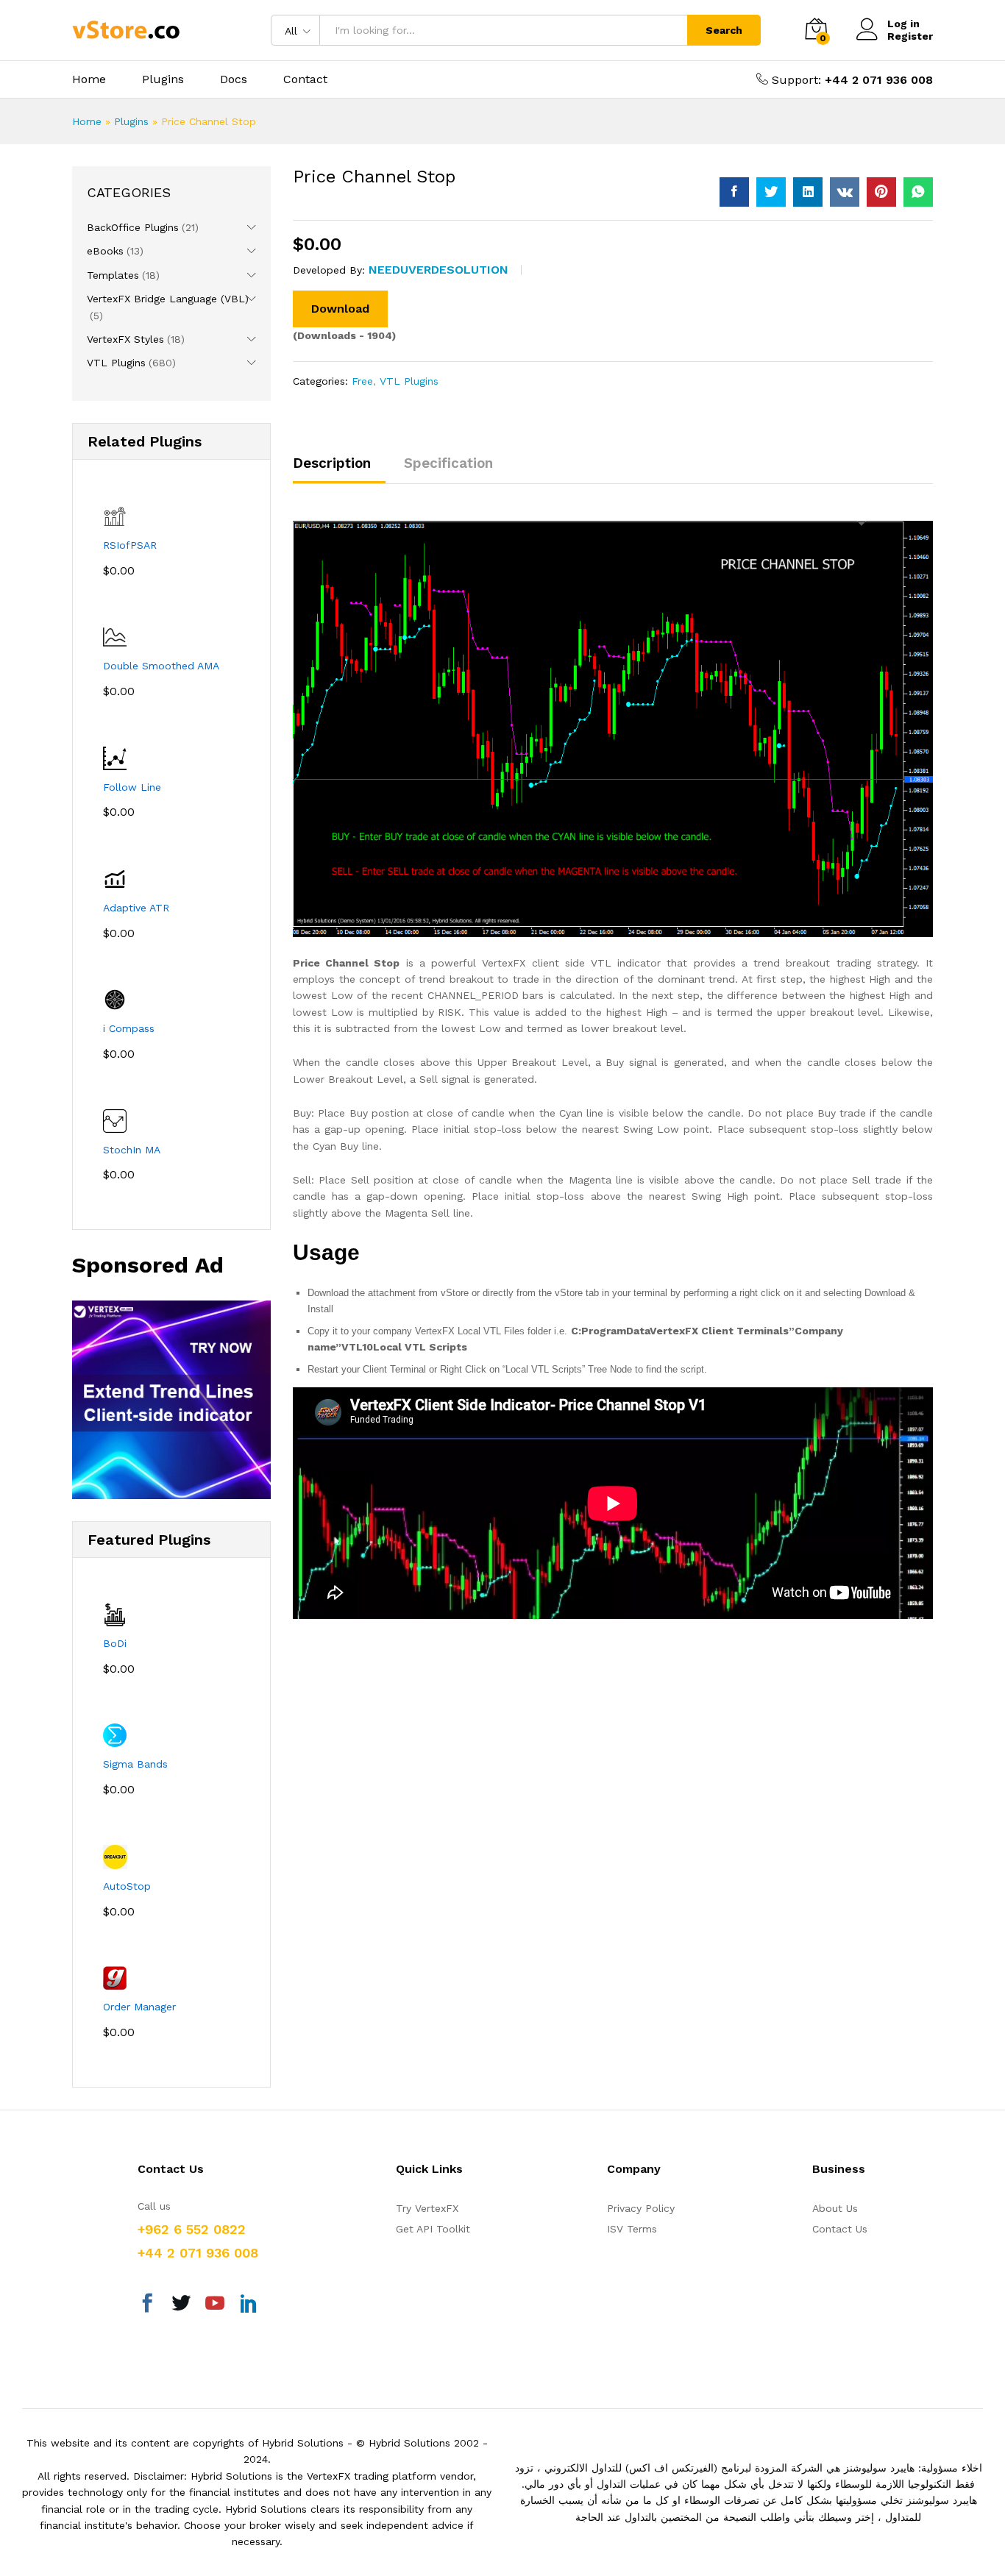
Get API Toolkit (433, 2229)
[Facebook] (147, 2305)
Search (724, 30)
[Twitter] (181, 2305)
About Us (835, 2208)
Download (340, 309)
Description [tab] (332, 463)
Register (910, 36)
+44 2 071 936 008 (879, 80)
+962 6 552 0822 (192, 2229)
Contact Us (840, 2229)
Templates (113, 275)
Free (362, 381)
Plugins (163, 79)
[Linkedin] (249, 2305)
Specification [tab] (448, 463)
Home (89, 79)
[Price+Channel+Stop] (771, 192)
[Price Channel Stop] (734, 192)
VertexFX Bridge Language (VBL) (168, 299)
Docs (234, 79)
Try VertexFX (427, 2208)
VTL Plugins (409, 381)
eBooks (105, 251)
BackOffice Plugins (133, 227)
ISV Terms (632, 2229)
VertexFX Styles (125, 339)
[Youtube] (215, 2305)
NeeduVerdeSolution (438, 270)
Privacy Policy (641, 2208)
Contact (305, 79)
